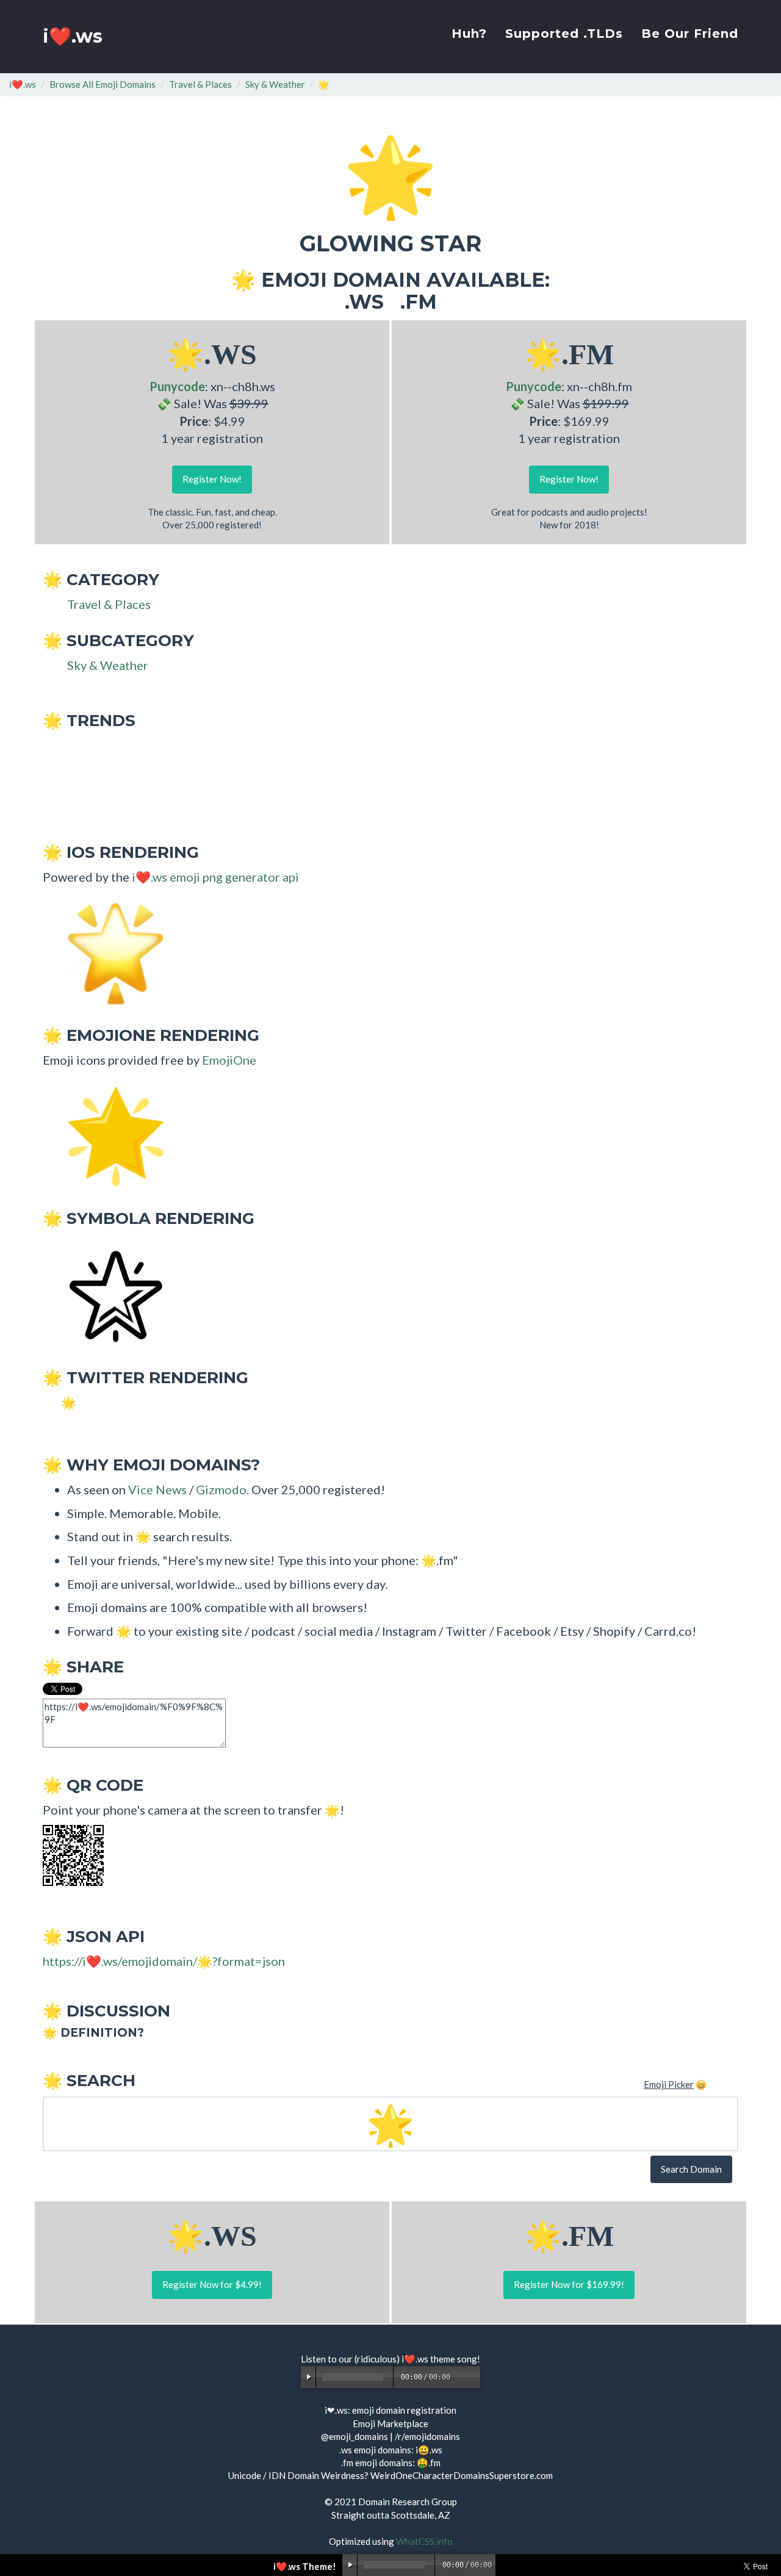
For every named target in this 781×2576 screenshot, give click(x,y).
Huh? (469, 34)
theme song (454, 2359)
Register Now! (212, 479)
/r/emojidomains (427, 2436)
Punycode (177, 386)
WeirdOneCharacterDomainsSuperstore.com (462, 2475)
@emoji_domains (355, 2436)
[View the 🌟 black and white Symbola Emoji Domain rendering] (110, 1294)
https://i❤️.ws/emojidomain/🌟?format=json (164, 1961)
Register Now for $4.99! (212, 2284)
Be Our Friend (690, 34)
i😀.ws (429, 2450)
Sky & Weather (275, 84)
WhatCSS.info (424, 2541)
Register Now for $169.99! (569, 2284)
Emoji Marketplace (390, 2423)
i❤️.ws (73, 36)
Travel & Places (200, 84)
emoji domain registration (404, 2410)
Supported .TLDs (564, 34)
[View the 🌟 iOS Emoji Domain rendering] (110, 952)
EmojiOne (229, 1060)
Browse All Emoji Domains (103, 84)
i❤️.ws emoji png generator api (215, 877)
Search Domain (691, 2169)
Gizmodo (221, 1489)
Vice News (157, 1489)
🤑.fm (429, 2463)
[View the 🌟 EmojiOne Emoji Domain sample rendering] (110, 1135)
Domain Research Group (408, 2502)
